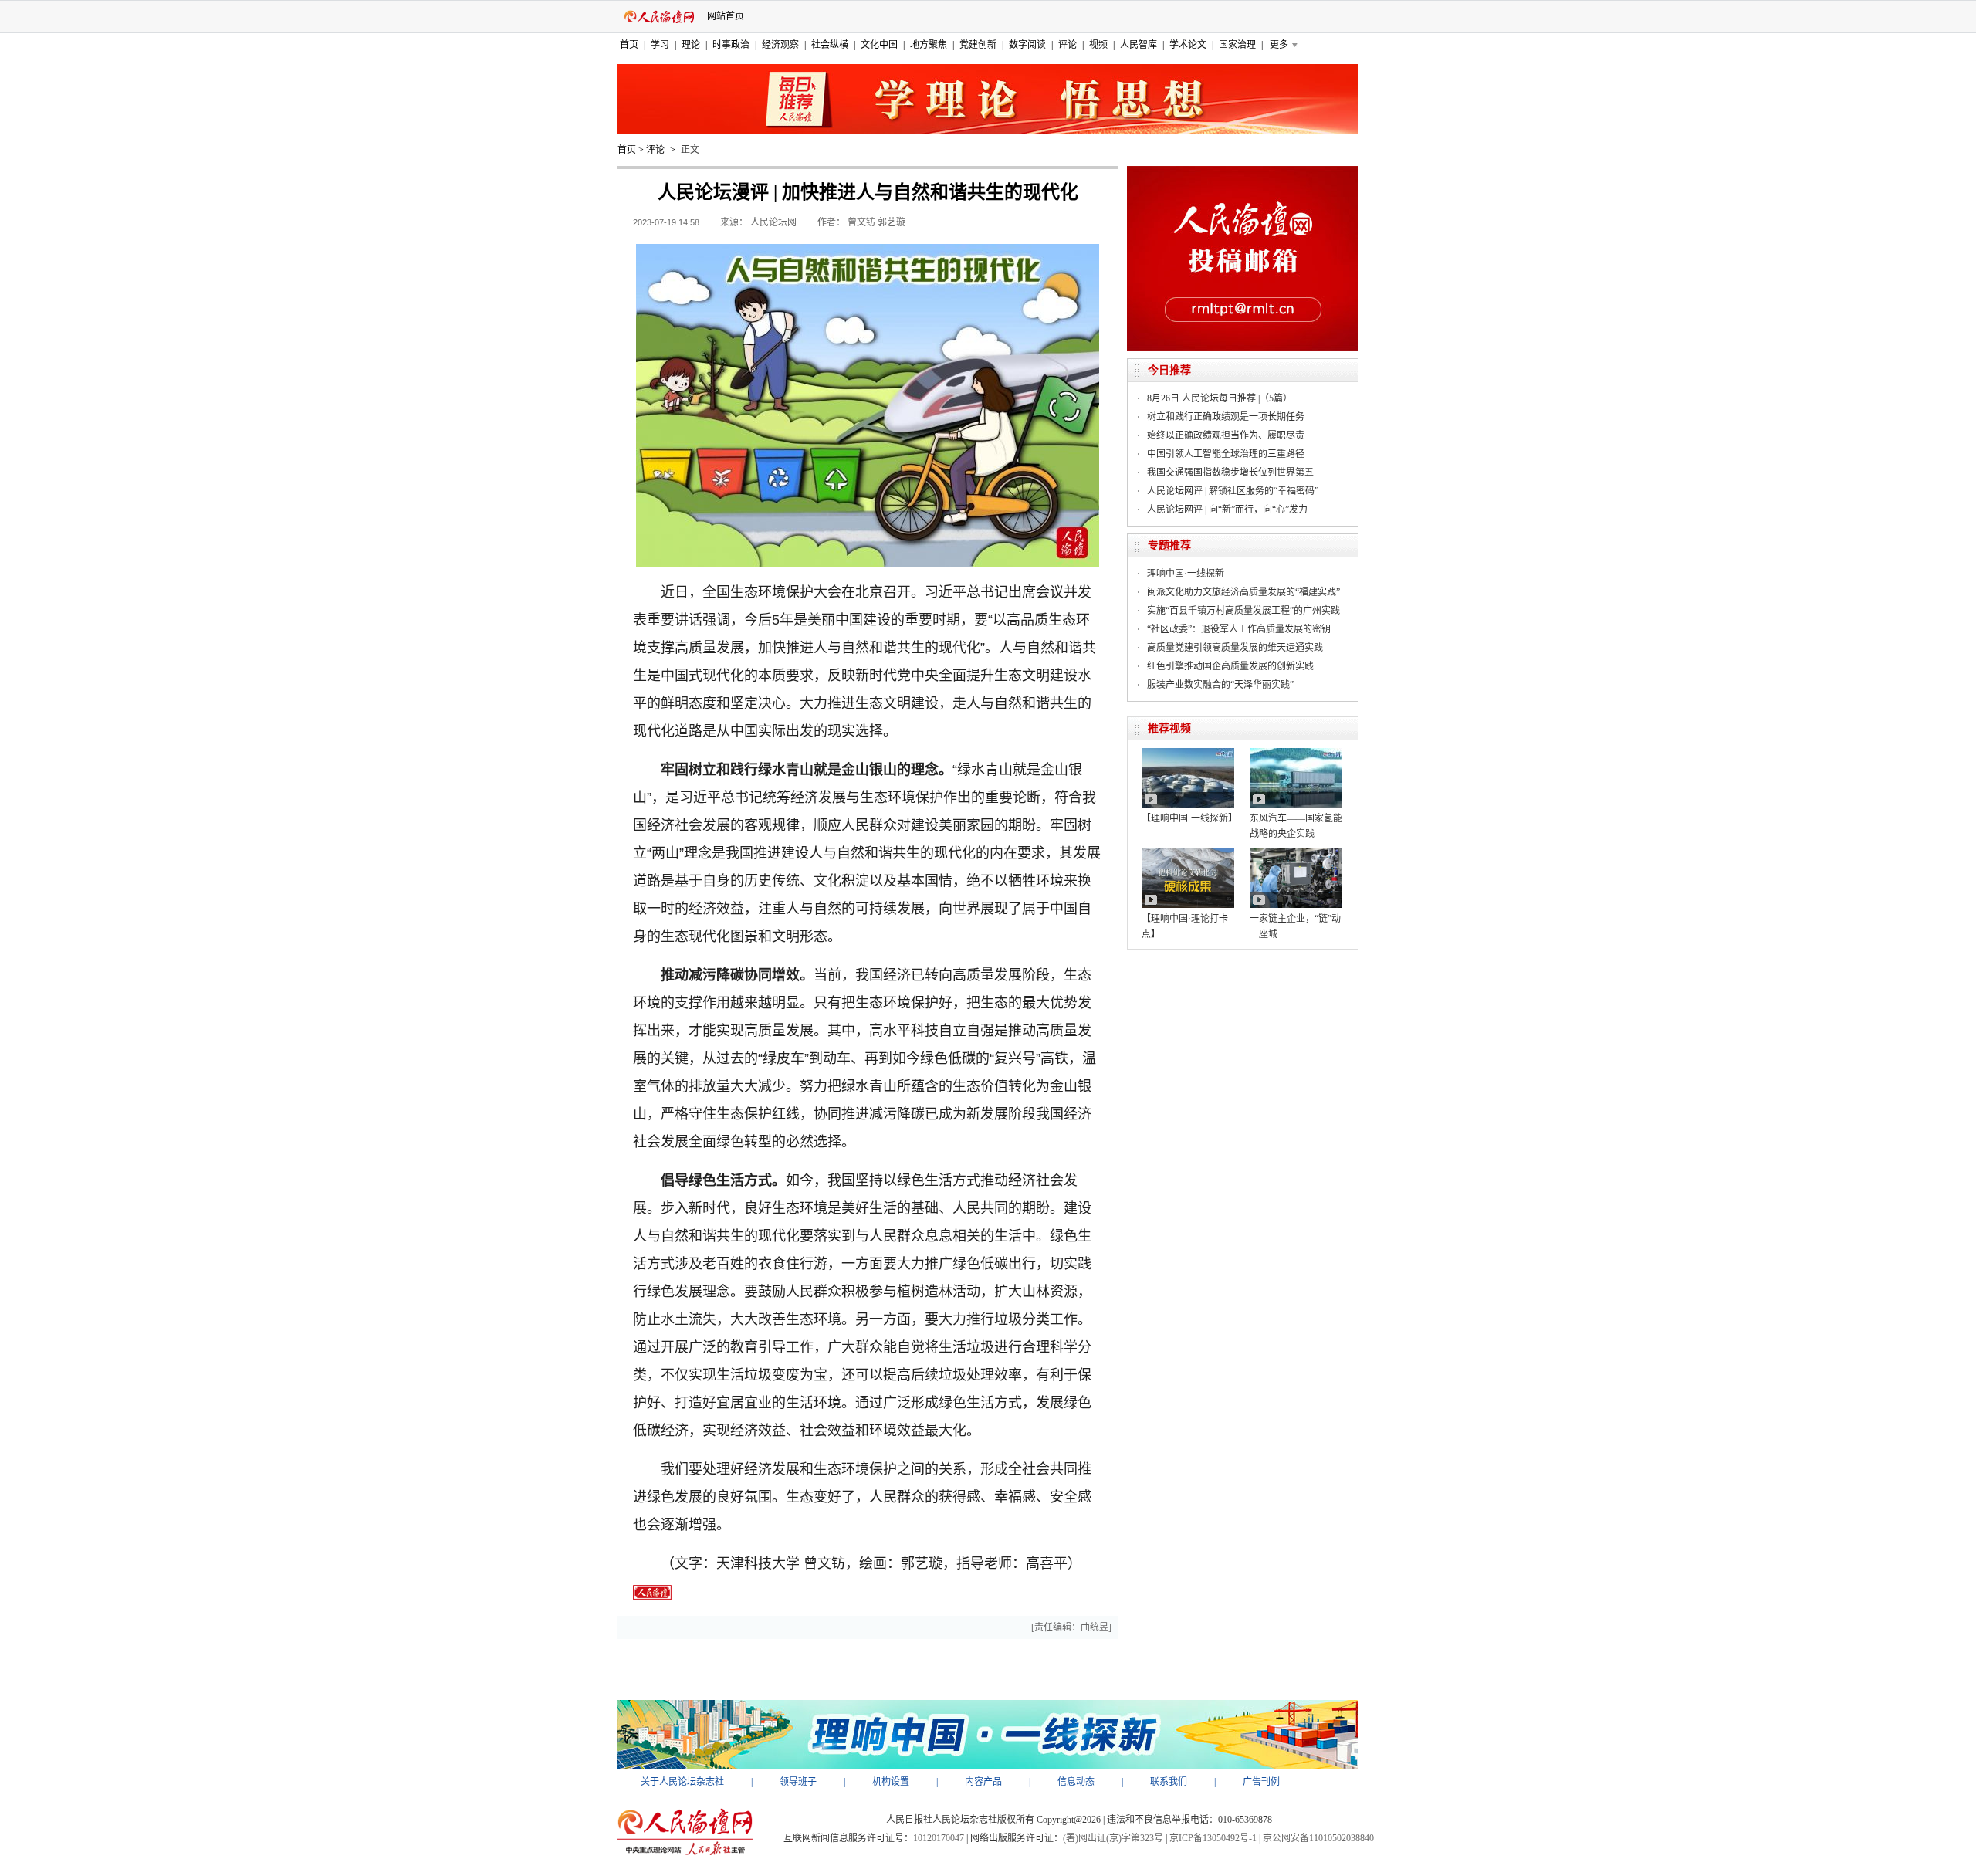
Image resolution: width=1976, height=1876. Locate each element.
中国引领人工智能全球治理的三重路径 (1226, 454)
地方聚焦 (929, 45)
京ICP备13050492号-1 (1213, 1838)
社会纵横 (830, 45)
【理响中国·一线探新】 (1189, 818)
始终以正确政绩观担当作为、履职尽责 (1226, 435)
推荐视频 (1169, 728)
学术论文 (1188, 45)
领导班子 (798, 1782)
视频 (1098, 45)
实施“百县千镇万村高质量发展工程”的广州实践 (1243, 611)
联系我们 (1169, 1782)
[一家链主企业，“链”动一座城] (1296, 854)
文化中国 (879, 45)
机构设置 (891, 1782)
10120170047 (939, 1838)
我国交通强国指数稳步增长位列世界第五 (1230, 472)
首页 (629, 45)
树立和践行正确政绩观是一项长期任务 (1226, 417)
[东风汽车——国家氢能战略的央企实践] (1296, 753)
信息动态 (1076, 1782)
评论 (1068, 45)
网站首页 (726, 16)
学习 (660, 45)
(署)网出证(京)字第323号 (1113, 1838)
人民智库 (1139, 45)
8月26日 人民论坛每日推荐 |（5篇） (1220, 398)
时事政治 (731, 45)
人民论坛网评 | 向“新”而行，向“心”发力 (1227, 510)
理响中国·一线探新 (1186, 574)
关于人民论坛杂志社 (682, 1782)
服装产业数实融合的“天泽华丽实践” (1220, 685)
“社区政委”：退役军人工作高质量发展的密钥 (1239, 629)
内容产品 (983, 1782)
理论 (691, 45)
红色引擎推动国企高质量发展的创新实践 (1230, 666)
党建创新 (978, 45)
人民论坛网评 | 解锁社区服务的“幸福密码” (1233, 491)
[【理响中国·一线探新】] (1188, 753)
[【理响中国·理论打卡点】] (1188, 854)
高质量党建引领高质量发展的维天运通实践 (1235, 648)
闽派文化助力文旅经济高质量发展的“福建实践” (1243, 592)
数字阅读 (1027, 45)
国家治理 (1237, 45)
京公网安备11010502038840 (1318, 1838)
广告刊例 (1261, 1782)
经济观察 (780, 45)
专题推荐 (1169, 545)
